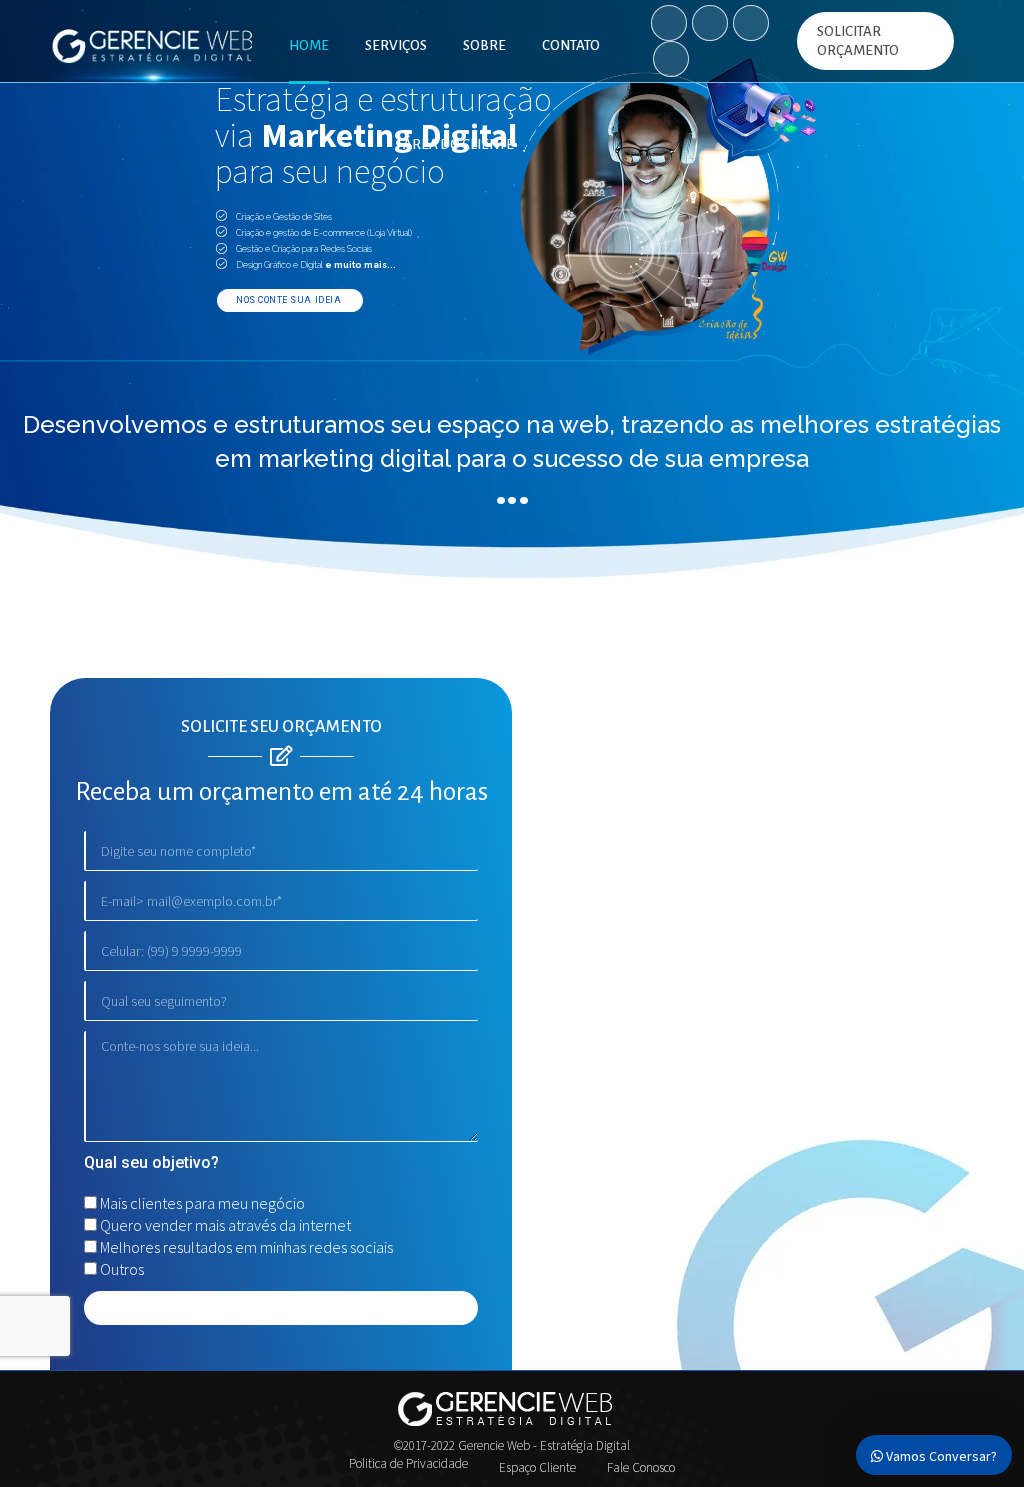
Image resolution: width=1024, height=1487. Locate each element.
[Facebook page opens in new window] (669, 23)
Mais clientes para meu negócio (202, 1203)
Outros (122, 1269)
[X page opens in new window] (751, 23)
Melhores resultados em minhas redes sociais (246, 1247)
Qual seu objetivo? (151, 1162)
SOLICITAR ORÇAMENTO (858, 41)
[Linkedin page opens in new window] (671, 59)
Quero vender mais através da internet (225, 1225)
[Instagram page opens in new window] (710, 23)
